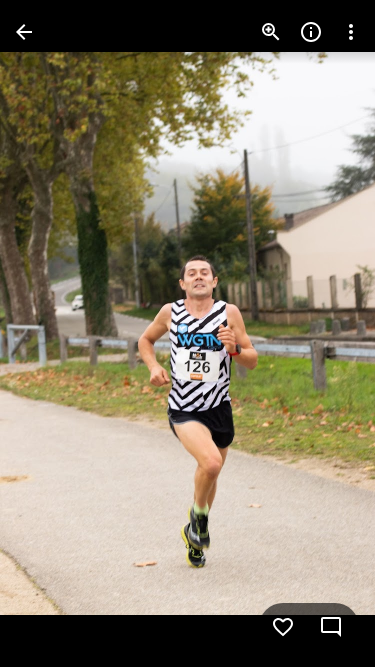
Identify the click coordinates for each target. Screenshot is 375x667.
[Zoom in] (271, 32)
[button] (56, 334)
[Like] (283, 627)
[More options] (351, 32)
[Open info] (311, 32)
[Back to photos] (24, 32)
